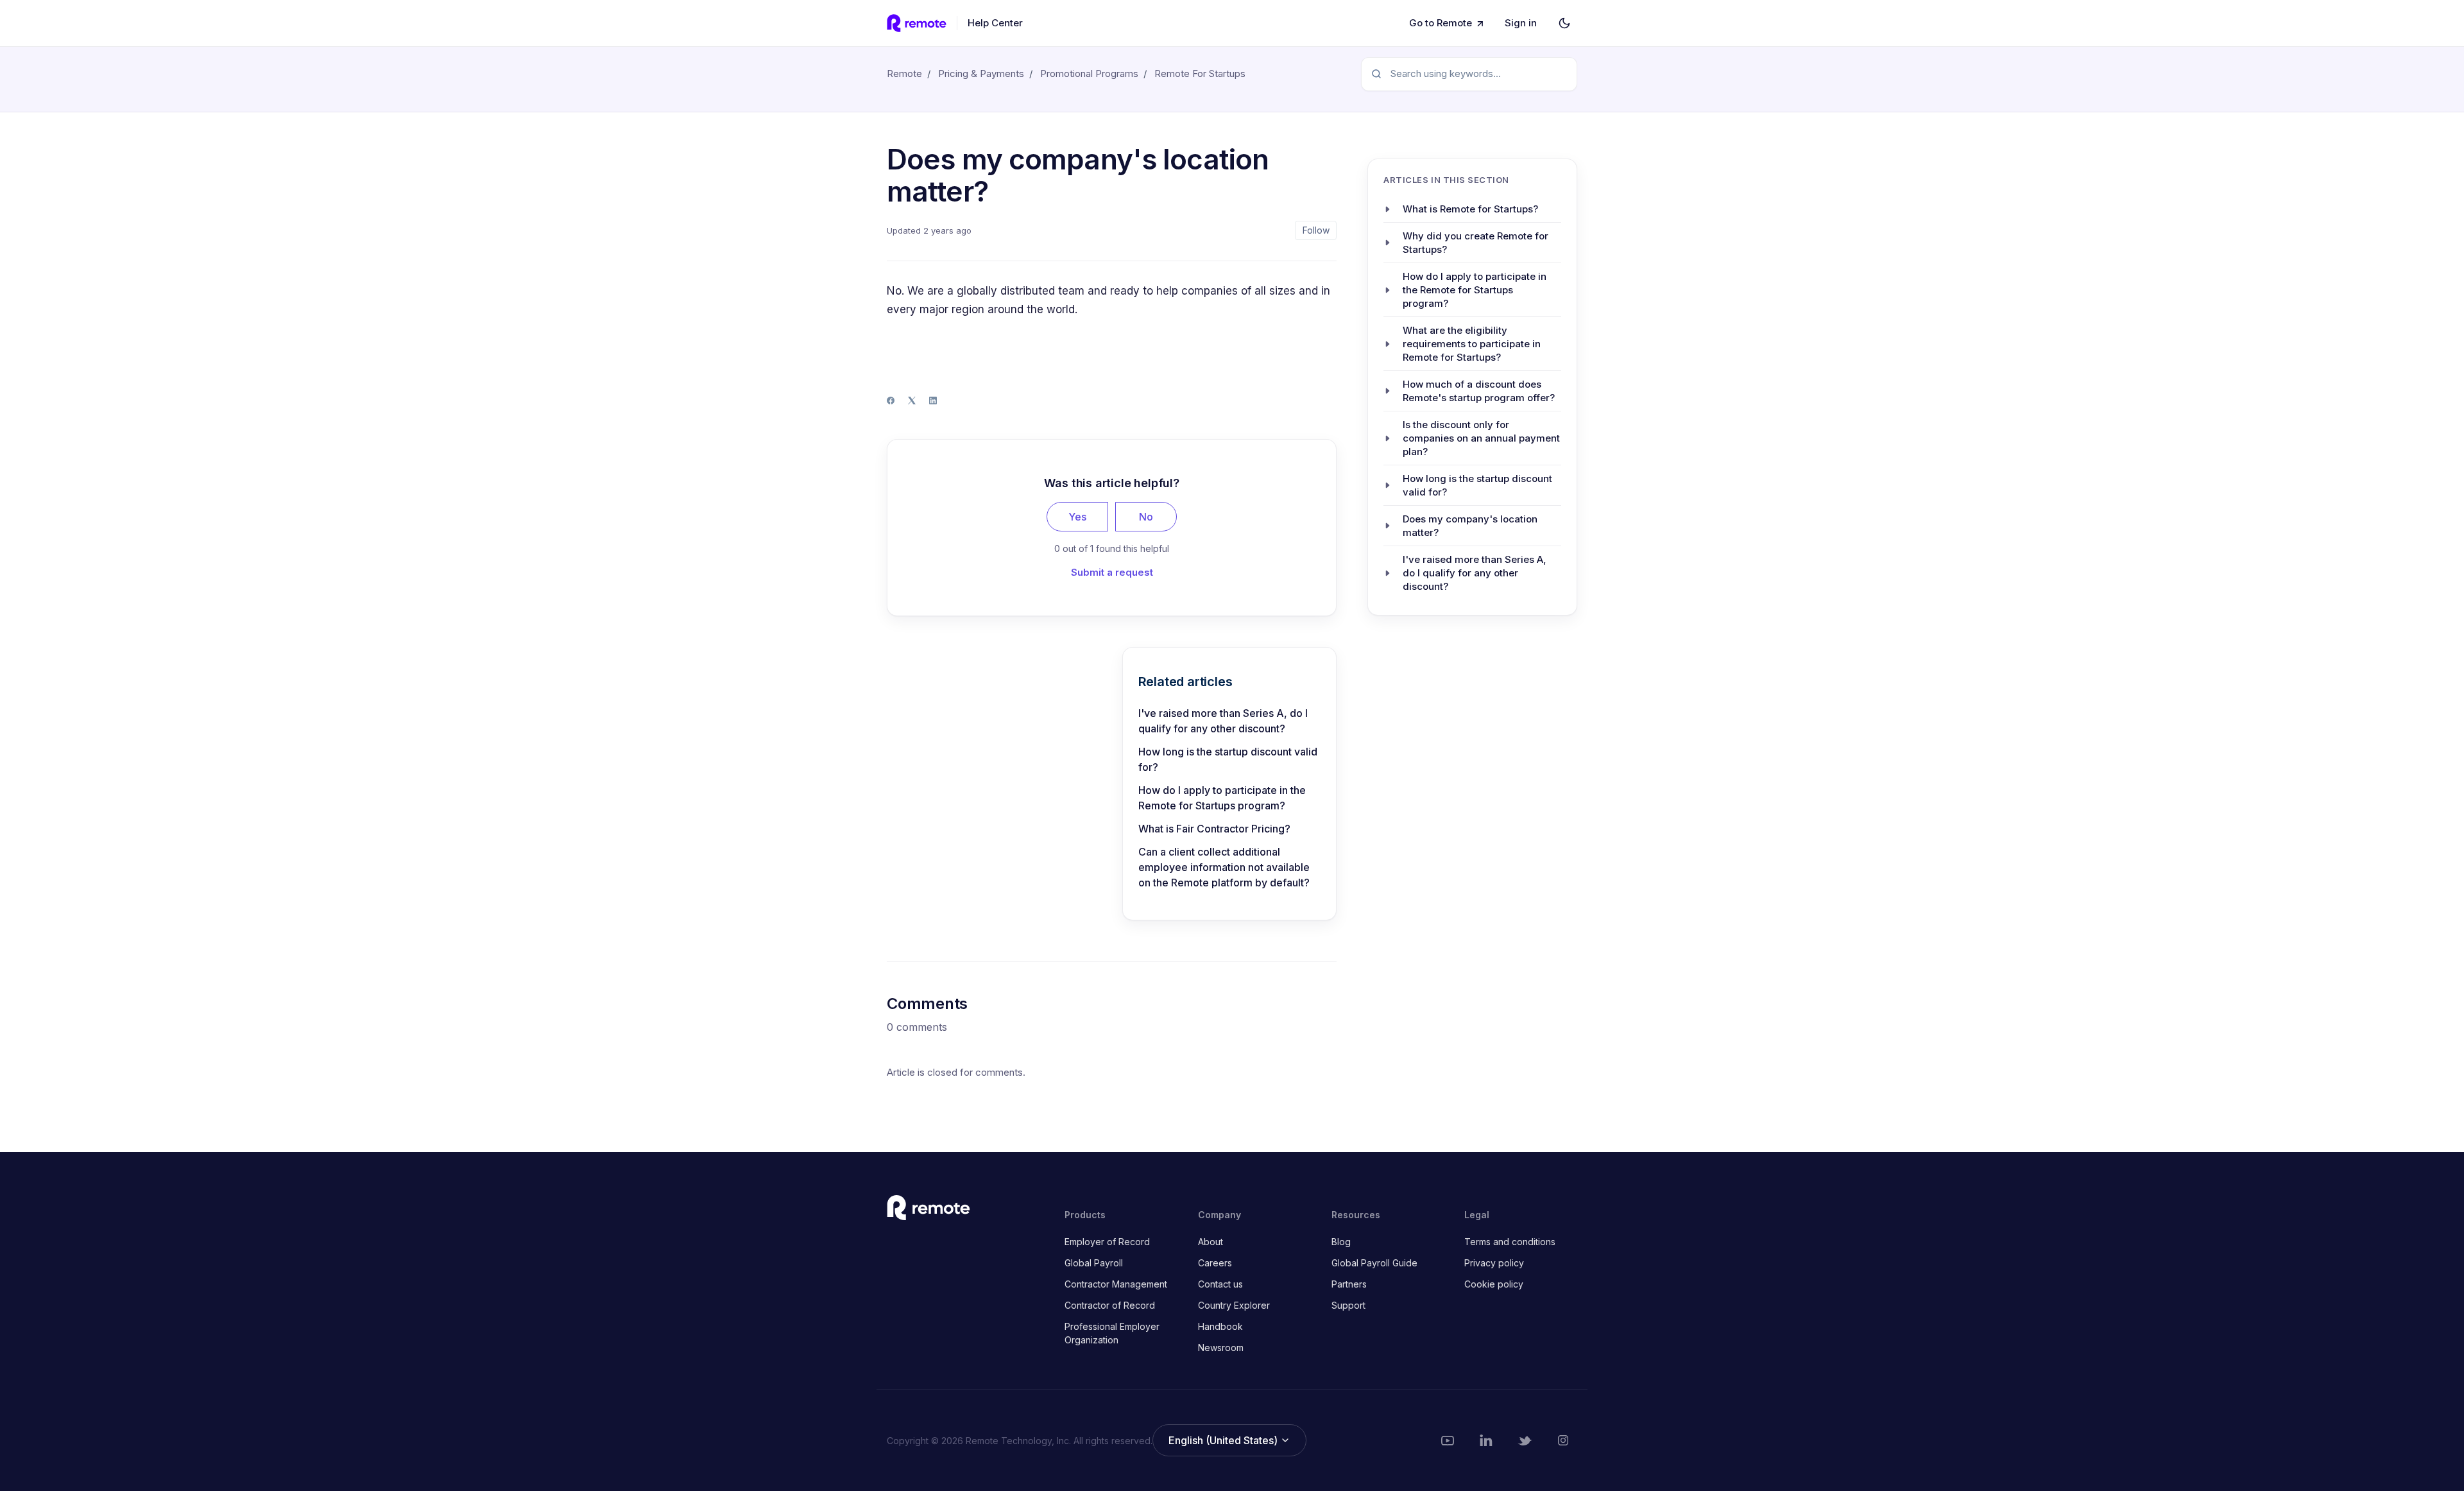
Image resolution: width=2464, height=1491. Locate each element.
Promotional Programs (1089, 73)
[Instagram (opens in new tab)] (1563, 1440)
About (1211, 1242)
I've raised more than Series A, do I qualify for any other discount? (1223, 721)
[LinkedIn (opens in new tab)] (1486, 1440)
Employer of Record (1107, 1242)
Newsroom (1221, 1348)
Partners (1349, 1284)
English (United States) (1224, 1440)
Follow (1316, 230)
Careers (1215, 1263)
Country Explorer (1234, 1305)
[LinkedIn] (933, 401)
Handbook (1220, 1326)
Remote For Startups (1200, 73)
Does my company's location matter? (1470, 526)
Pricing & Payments (981, 73)
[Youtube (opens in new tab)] (1448, 1440)
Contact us (1220, 1284)
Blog (1341, 1242)
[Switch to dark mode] (1564, 23)
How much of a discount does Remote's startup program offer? (1479, 391)
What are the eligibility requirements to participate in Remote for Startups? (1472, 344)
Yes (1077, 517)
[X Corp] (912, 401)
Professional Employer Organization (1112, 1333)
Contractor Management (1116, 1284)
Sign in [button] (1521, 23)
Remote (904, 73)
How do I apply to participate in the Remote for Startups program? (1222, 798)
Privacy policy (1494, 1263)
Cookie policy (1494, 1284)
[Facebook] (891, 401)
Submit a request (1112, 572)
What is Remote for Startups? (1470, 209)
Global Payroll (1094, 1263)
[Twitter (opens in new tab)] (1525, 1440)
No (1146, 517)
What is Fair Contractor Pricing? (1214, 829)
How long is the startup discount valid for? (1228, 759)
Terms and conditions (1510, 1242)
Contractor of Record (1110, 1305)
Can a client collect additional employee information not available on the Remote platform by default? (1225, 867)
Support (1348, 1305)
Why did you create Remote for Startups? (1476, 243)
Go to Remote (1441, 23)
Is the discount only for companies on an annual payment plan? (1481, 438)
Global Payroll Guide (1374, 1263)
